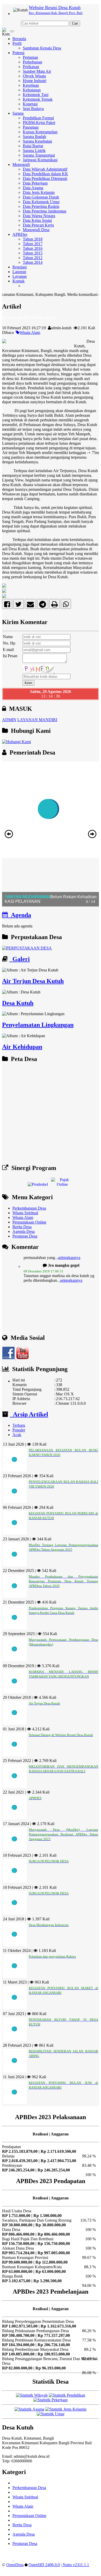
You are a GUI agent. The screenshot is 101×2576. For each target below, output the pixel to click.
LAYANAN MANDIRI (37, 720)
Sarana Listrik (34, 151)
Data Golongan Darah (41, 197)
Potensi (18, 53)
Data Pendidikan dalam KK (45, 174)
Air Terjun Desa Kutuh (33, 981)
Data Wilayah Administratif (45, 169)
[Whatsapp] (66, 605)
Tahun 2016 (33, 248)
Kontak (19, 281)
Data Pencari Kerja (38, 225)
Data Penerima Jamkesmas (45, 211)
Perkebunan (33, 62)
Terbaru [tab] (19, 1425)
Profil (17, 43)
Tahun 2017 (33, 244)
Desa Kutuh (18, 1003)
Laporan (19, 272)
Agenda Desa (24, 1231)
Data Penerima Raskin (41, 206)
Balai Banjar (33, 146)
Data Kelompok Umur (41, 202)
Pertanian (30, 57)
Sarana (18, 113)
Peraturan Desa (25, 1236)
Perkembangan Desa (29, 1208)
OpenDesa (15, 2565)
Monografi (21, 164)
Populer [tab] (19, 1430)
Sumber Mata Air (37, 71)
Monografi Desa (36, 230)
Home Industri (35, 81)
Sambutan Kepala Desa (42, 48)
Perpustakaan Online (29, 1222)
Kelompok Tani (36, 95)
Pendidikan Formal (38, 118)
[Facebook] (7, 605)
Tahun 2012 (33, 258)
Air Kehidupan (22, 1047)
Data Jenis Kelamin (39, 192)
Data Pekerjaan (35, 183)
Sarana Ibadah (34, 137)
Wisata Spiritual (25, 1213)
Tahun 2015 (33, 253)
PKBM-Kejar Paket (39, 123)
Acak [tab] (17, 1435)
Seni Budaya (33, 109)
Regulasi (20, 267)
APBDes (20, 234)
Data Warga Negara (39, 216)
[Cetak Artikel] (55, 605)
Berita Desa (22, 1227)
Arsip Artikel (29, 1414)
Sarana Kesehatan (37, 141)
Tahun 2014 (33, 262)
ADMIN (9, 720)
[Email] (30, 605)
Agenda (19, 915)
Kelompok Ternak (38, 99)
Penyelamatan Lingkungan (38, 1025)
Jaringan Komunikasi (40, 160)
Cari (75, 23)
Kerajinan (31, 85)
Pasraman (31, 127)
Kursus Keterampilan (40, 132)
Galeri (20, 959)
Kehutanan (32, 90)
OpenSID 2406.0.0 (44, 2565)
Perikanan (31, 67)
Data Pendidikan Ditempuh (45, 178)
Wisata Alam (30, 332)
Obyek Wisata (34, 76)
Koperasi (30, 104)
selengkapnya (71, 1269)
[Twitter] (19, 605)
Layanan (20, 276)
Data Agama (33, 188)
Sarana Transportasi (39, 155)
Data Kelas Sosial (37, 220)
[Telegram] (43, 605)
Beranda (19, 39)
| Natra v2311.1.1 (75, 2565)
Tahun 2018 (33, 239)
